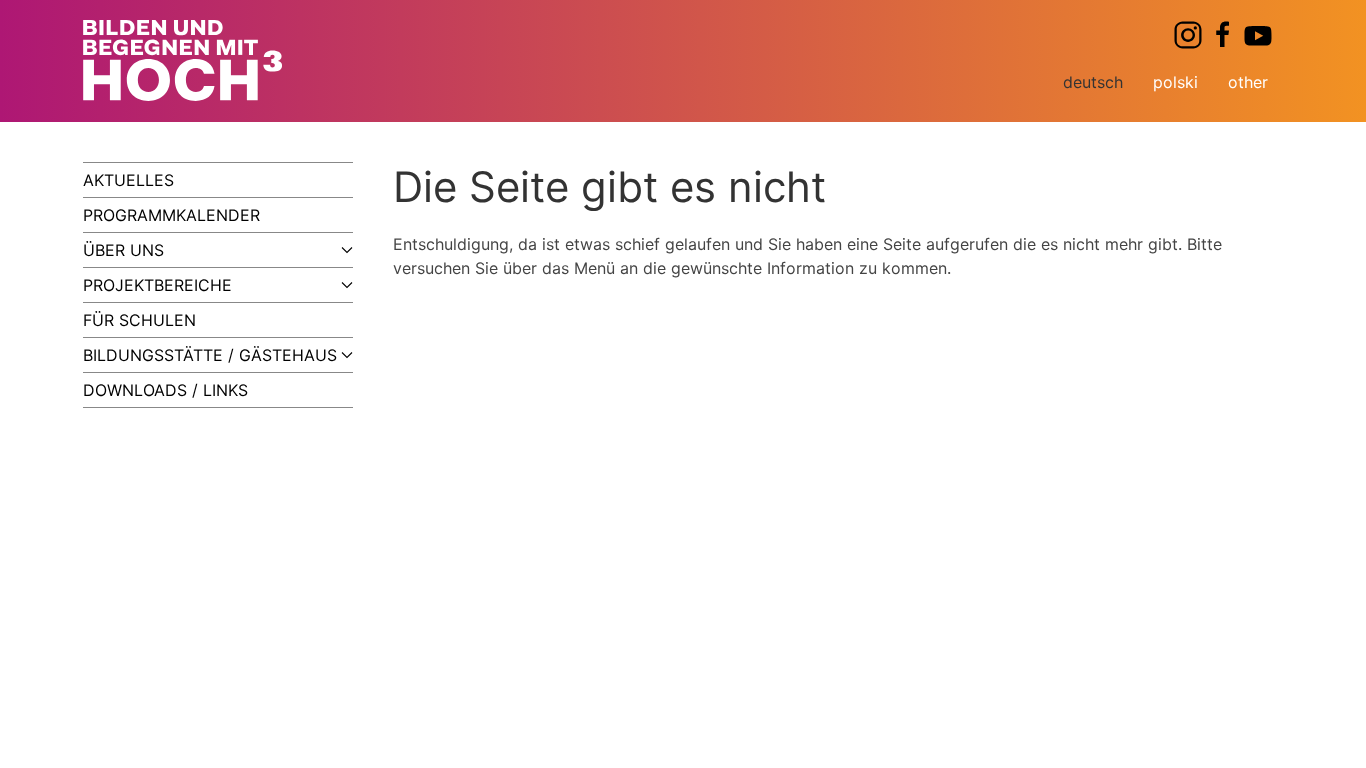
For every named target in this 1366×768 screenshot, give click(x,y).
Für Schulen (139, 320)
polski (1175, 82)
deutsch (1093, 82)
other (1248, 82)
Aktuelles (128, 180)
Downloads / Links (165, 390)
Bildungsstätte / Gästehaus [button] (210, 355)
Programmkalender (171, 215)
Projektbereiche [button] (157, 285)
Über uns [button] (123, 250)
